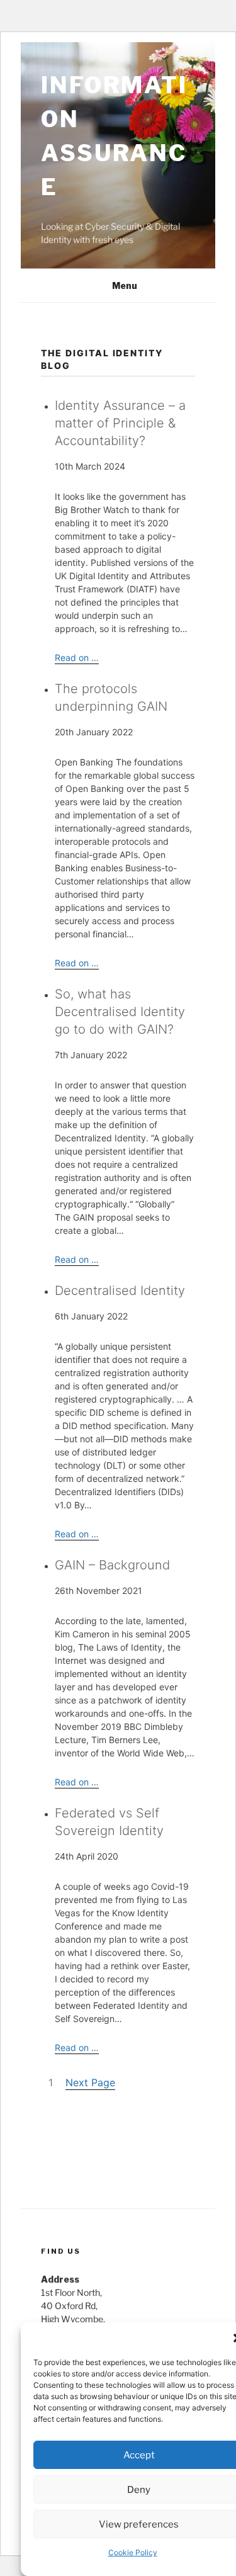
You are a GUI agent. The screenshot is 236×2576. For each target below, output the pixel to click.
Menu (125, 285)
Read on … (77, 658)
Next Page (90, 2082)
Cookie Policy (133, 2552)
